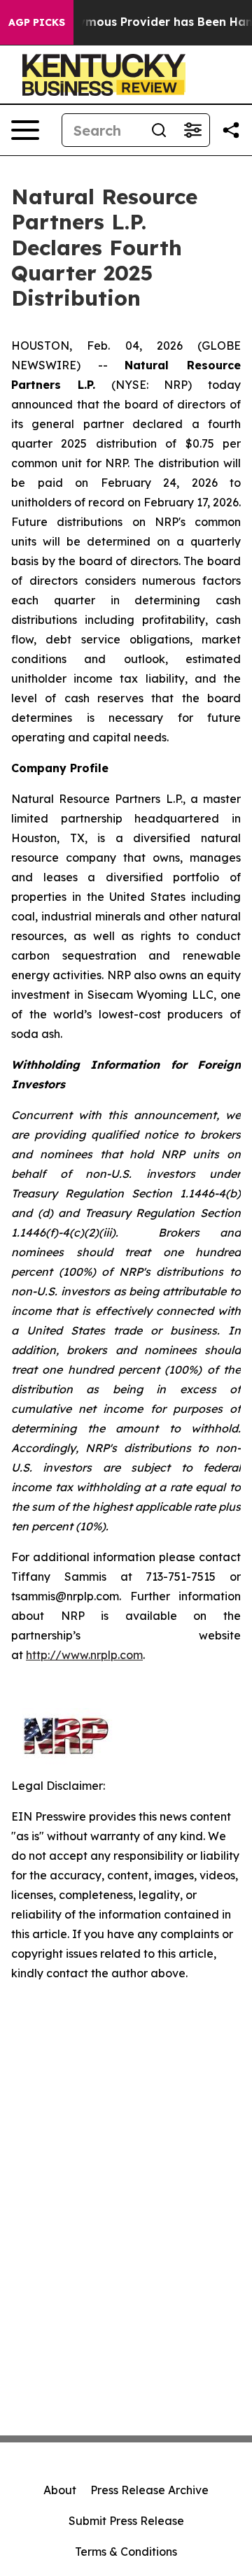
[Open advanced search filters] (192, 130)
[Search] (159, 130)
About (60, 2490)
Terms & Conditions (126, 2552)
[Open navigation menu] (25, 130)
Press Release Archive (149, 2490)
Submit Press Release (126, 2521)
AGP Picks (37, 22)
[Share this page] (231, 130)
